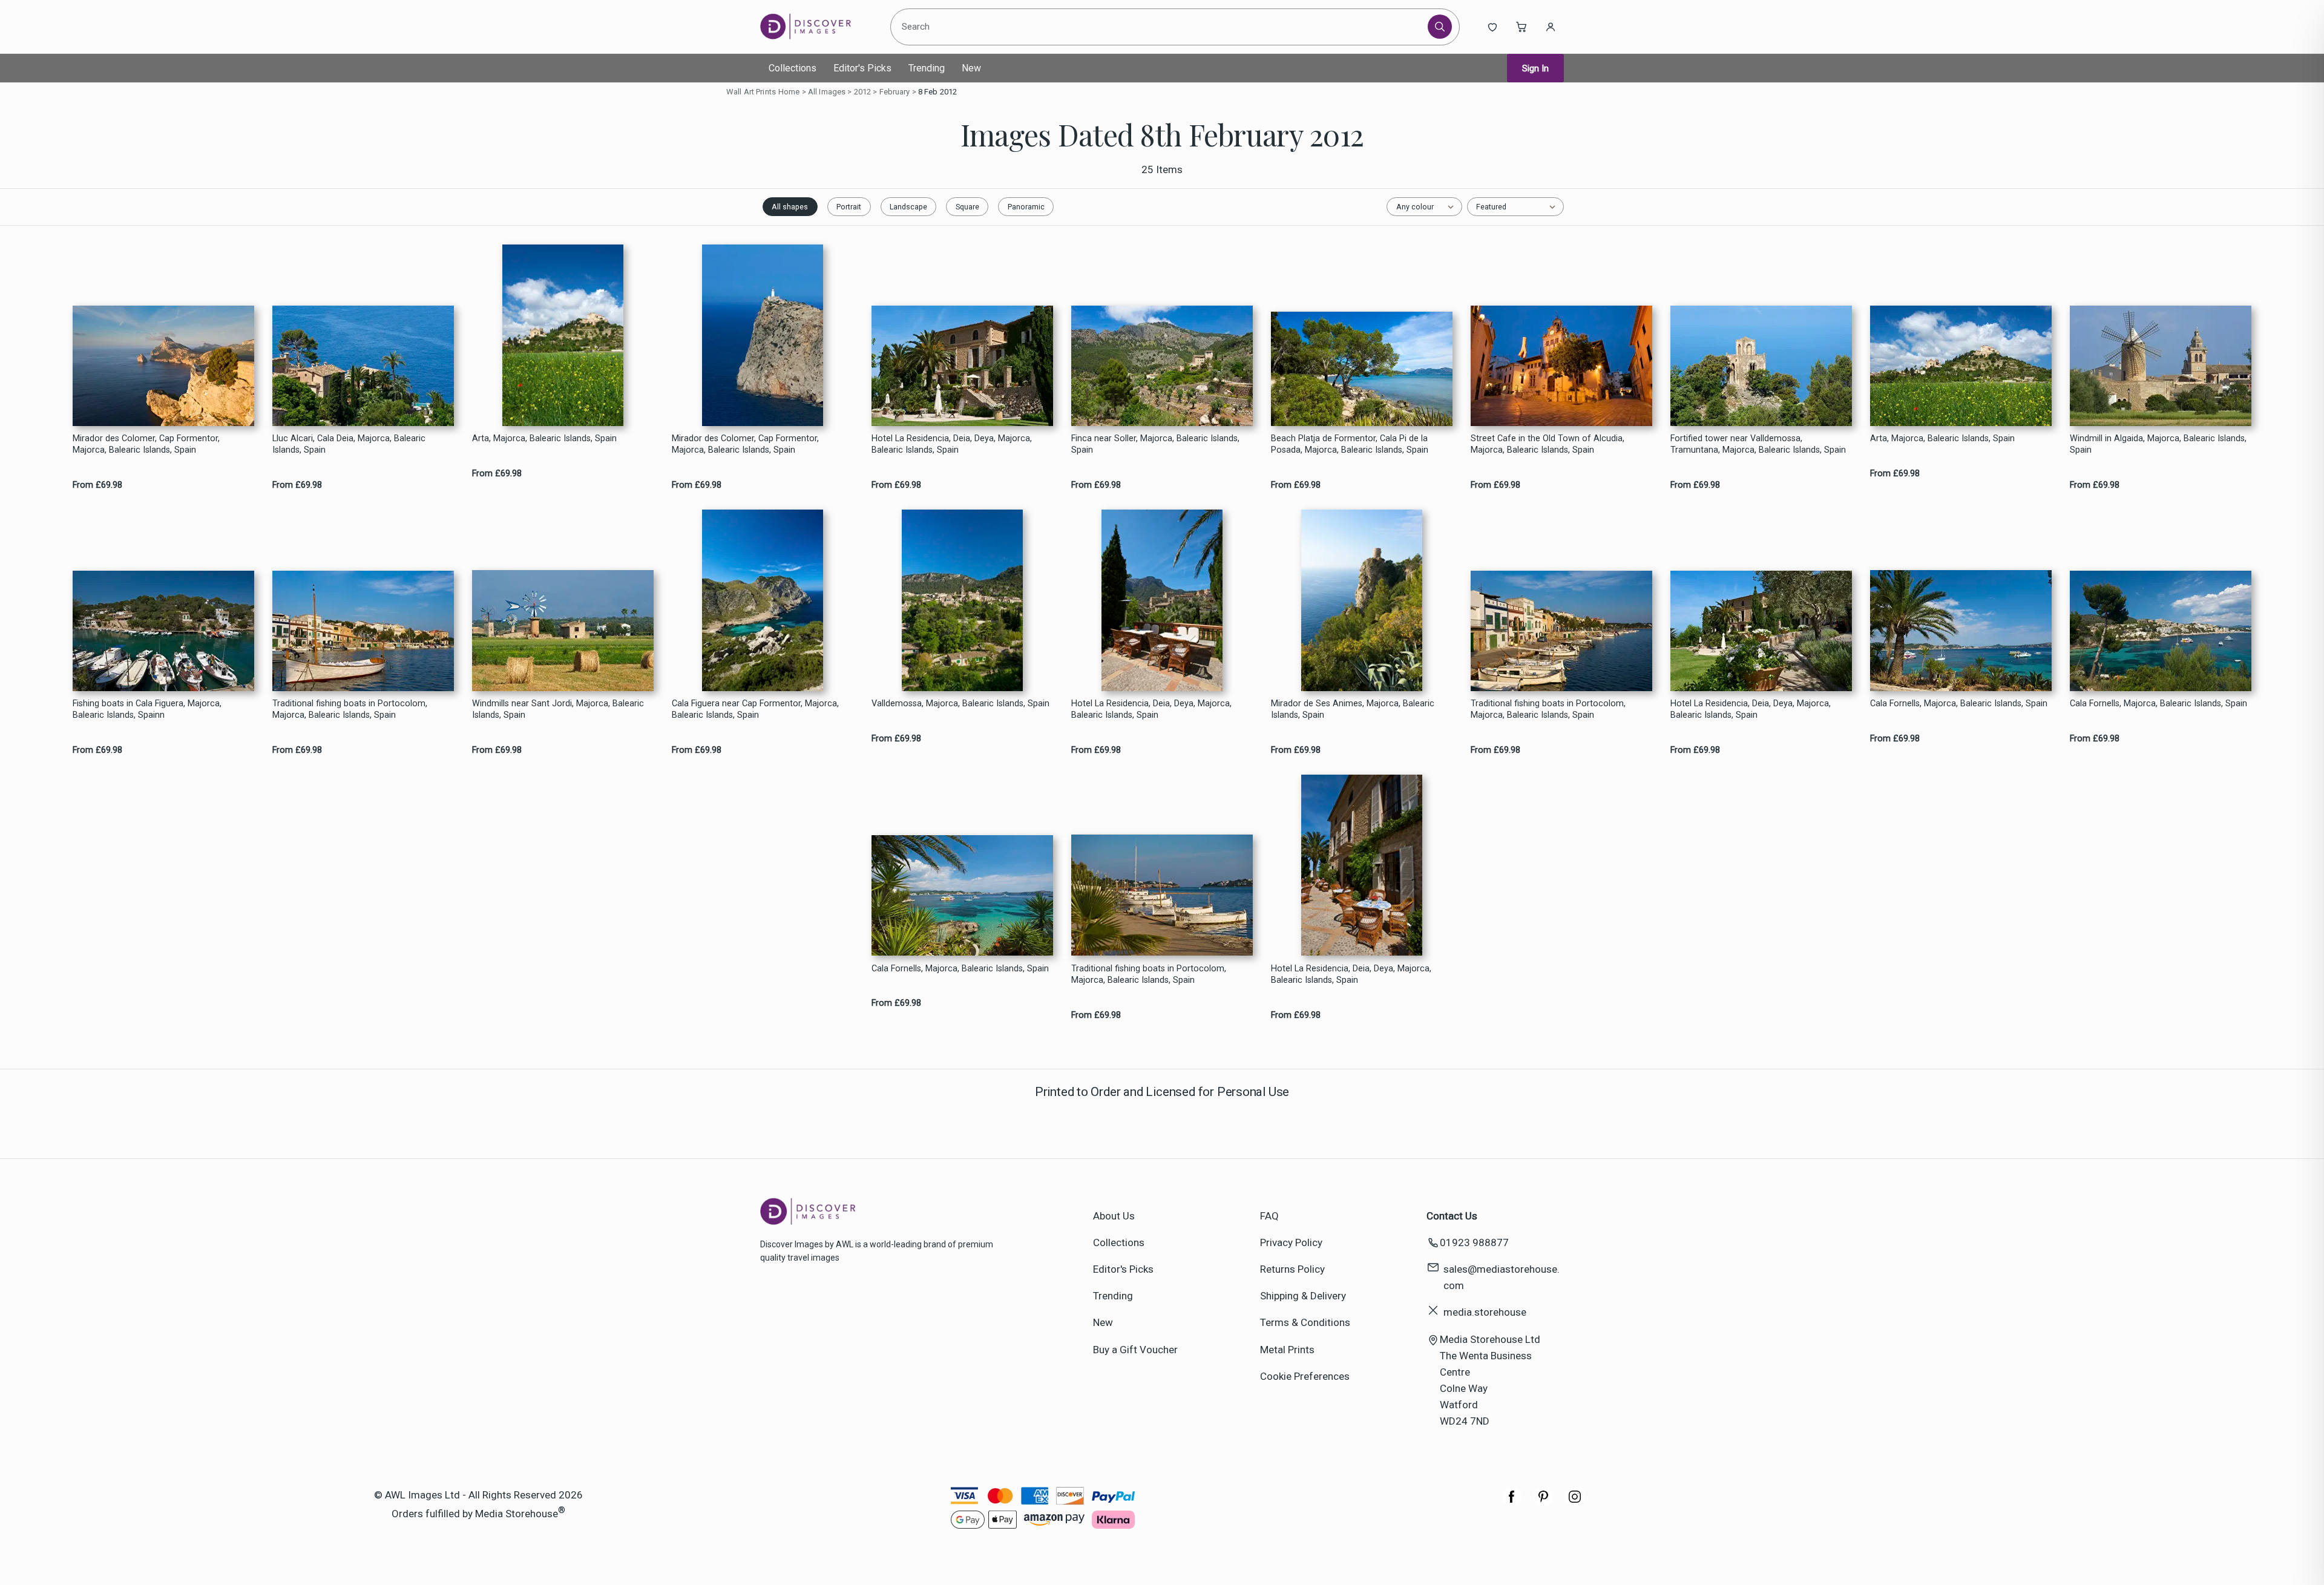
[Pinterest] (1543, 1503)
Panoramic (1026, 207)
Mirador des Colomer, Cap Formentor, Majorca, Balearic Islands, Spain (146, 444)
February (895, 92)
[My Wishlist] (1492, 27)
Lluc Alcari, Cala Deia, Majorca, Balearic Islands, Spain (349, 444)
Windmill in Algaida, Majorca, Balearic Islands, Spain (2158, 444)
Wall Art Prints (751, 92)
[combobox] (1161, 27)
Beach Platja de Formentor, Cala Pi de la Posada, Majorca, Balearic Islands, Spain (1350, 444)
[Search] (1440, 27)
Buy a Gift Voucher (1135, 1350)
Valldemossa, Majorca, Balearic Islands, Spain (960, 704)
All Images (827, 92)
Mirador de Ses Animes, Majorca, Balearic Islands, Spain (1353, 709)
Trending (927, 68)
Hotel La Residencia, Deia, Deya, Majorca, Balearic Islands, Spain (952, 444)
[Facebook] (1512, 1503)
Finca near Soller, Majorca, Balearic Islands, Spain (1155, 444)
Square (967, 207)
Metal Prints (1287, 1350)
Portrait (849, 207)
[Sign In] (1551, 27)
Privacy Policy (1291, 1242)
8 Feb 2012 (937, 92)
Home (789, 92)
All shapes (790, 207)
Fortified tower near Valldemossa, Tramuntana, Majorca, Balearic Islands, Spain (1758, 444)
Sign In (1535, 68)
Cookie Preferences (1305, 1376)
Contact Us (1452, 1216)
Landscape (908, 207)
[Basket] (1521, 27)
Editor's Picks (862, 68)
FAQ (1269, 1216)
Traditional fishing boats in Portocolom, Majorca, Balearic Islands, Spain (350, 709)
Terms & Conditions (1305, 1322)
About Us (1114, 1216)
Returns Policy (1292, 1269)
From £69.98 (97, 485)
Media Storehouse (517, 1513)
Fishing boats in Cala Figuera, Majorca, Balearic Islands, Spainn (147, 709)
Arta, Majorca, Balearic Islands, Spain (544, 438)
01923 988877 (1474, 1242)
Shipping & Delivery (1303, 1296)
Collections (793, 68)
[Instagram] (1575, 1503)
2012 (863, 92)
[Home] (816, 27)
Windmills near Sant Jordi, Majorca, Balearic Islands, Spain (558, 709)
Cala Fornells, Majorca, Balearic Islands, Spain (1959, 704)
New (971, 68)
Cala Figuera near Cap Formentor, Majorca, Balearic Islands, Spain (755, 709)
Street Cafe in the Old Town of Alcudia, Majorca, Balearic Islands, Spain (1548, 444)
